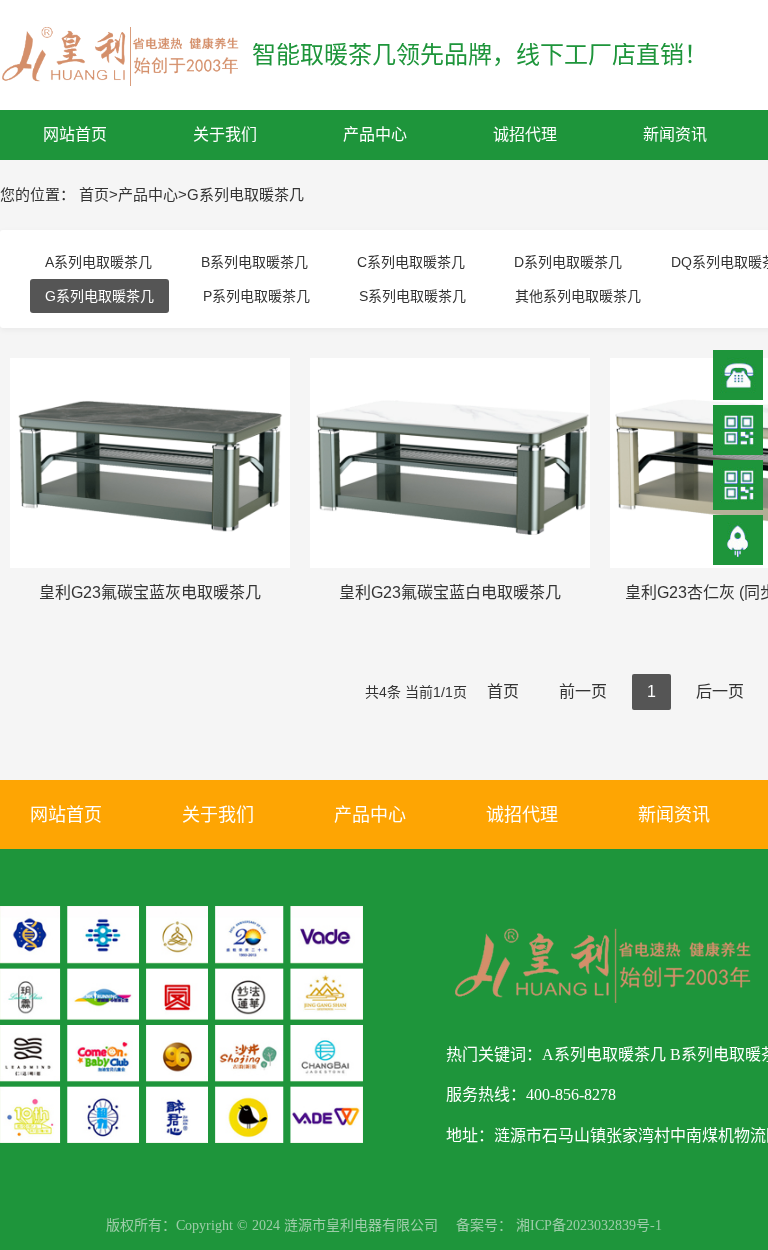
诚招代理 (522, 815)
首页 (94, 194)
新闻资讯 (674, 815)
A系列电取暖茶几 (98, 262)
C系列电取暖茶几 (411, 262)
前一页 (583, 691)
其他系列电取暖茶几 (578, 296)
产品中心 (148, 194)
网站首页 (66, 815)
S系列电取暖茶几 (412, 296)
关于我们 (218, 815)
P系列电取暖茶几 (256, 296)
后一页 (720, 691)
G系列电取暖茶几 (245, 194)
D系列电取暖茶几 (568, 262)
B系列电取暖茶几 (254, 262)
